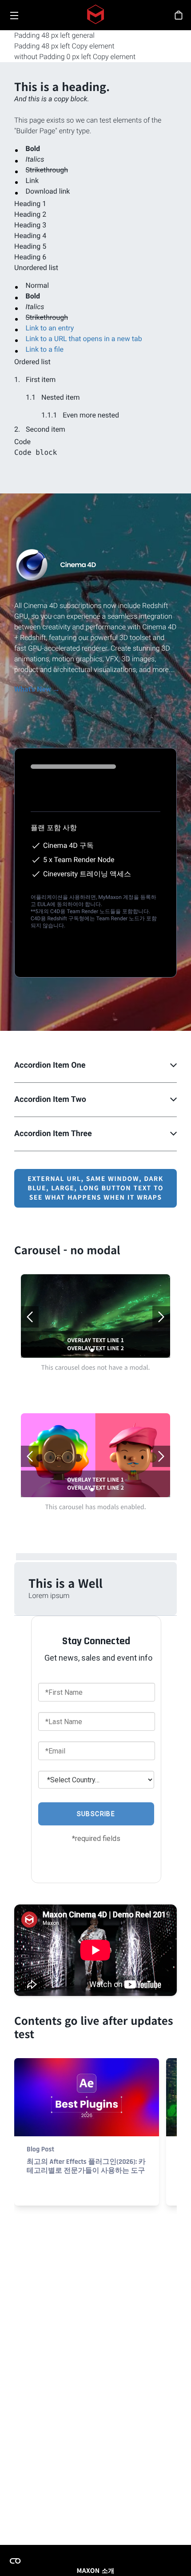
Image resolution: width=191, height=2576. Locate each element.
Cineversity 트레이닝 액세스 (87, 874)
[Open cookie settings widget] (15, 2561)
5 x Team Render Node (79, 860)
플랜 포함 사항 (54, 828)
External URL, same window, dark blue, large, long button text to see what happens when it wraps (95, 1188)
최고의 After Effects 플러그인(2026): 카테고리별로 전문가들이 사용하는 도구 (86, 2166)
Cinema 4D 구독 (68, 845)
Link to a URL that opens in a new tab (84, 339)
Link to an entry (50, 328)
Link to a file (45, 349)
